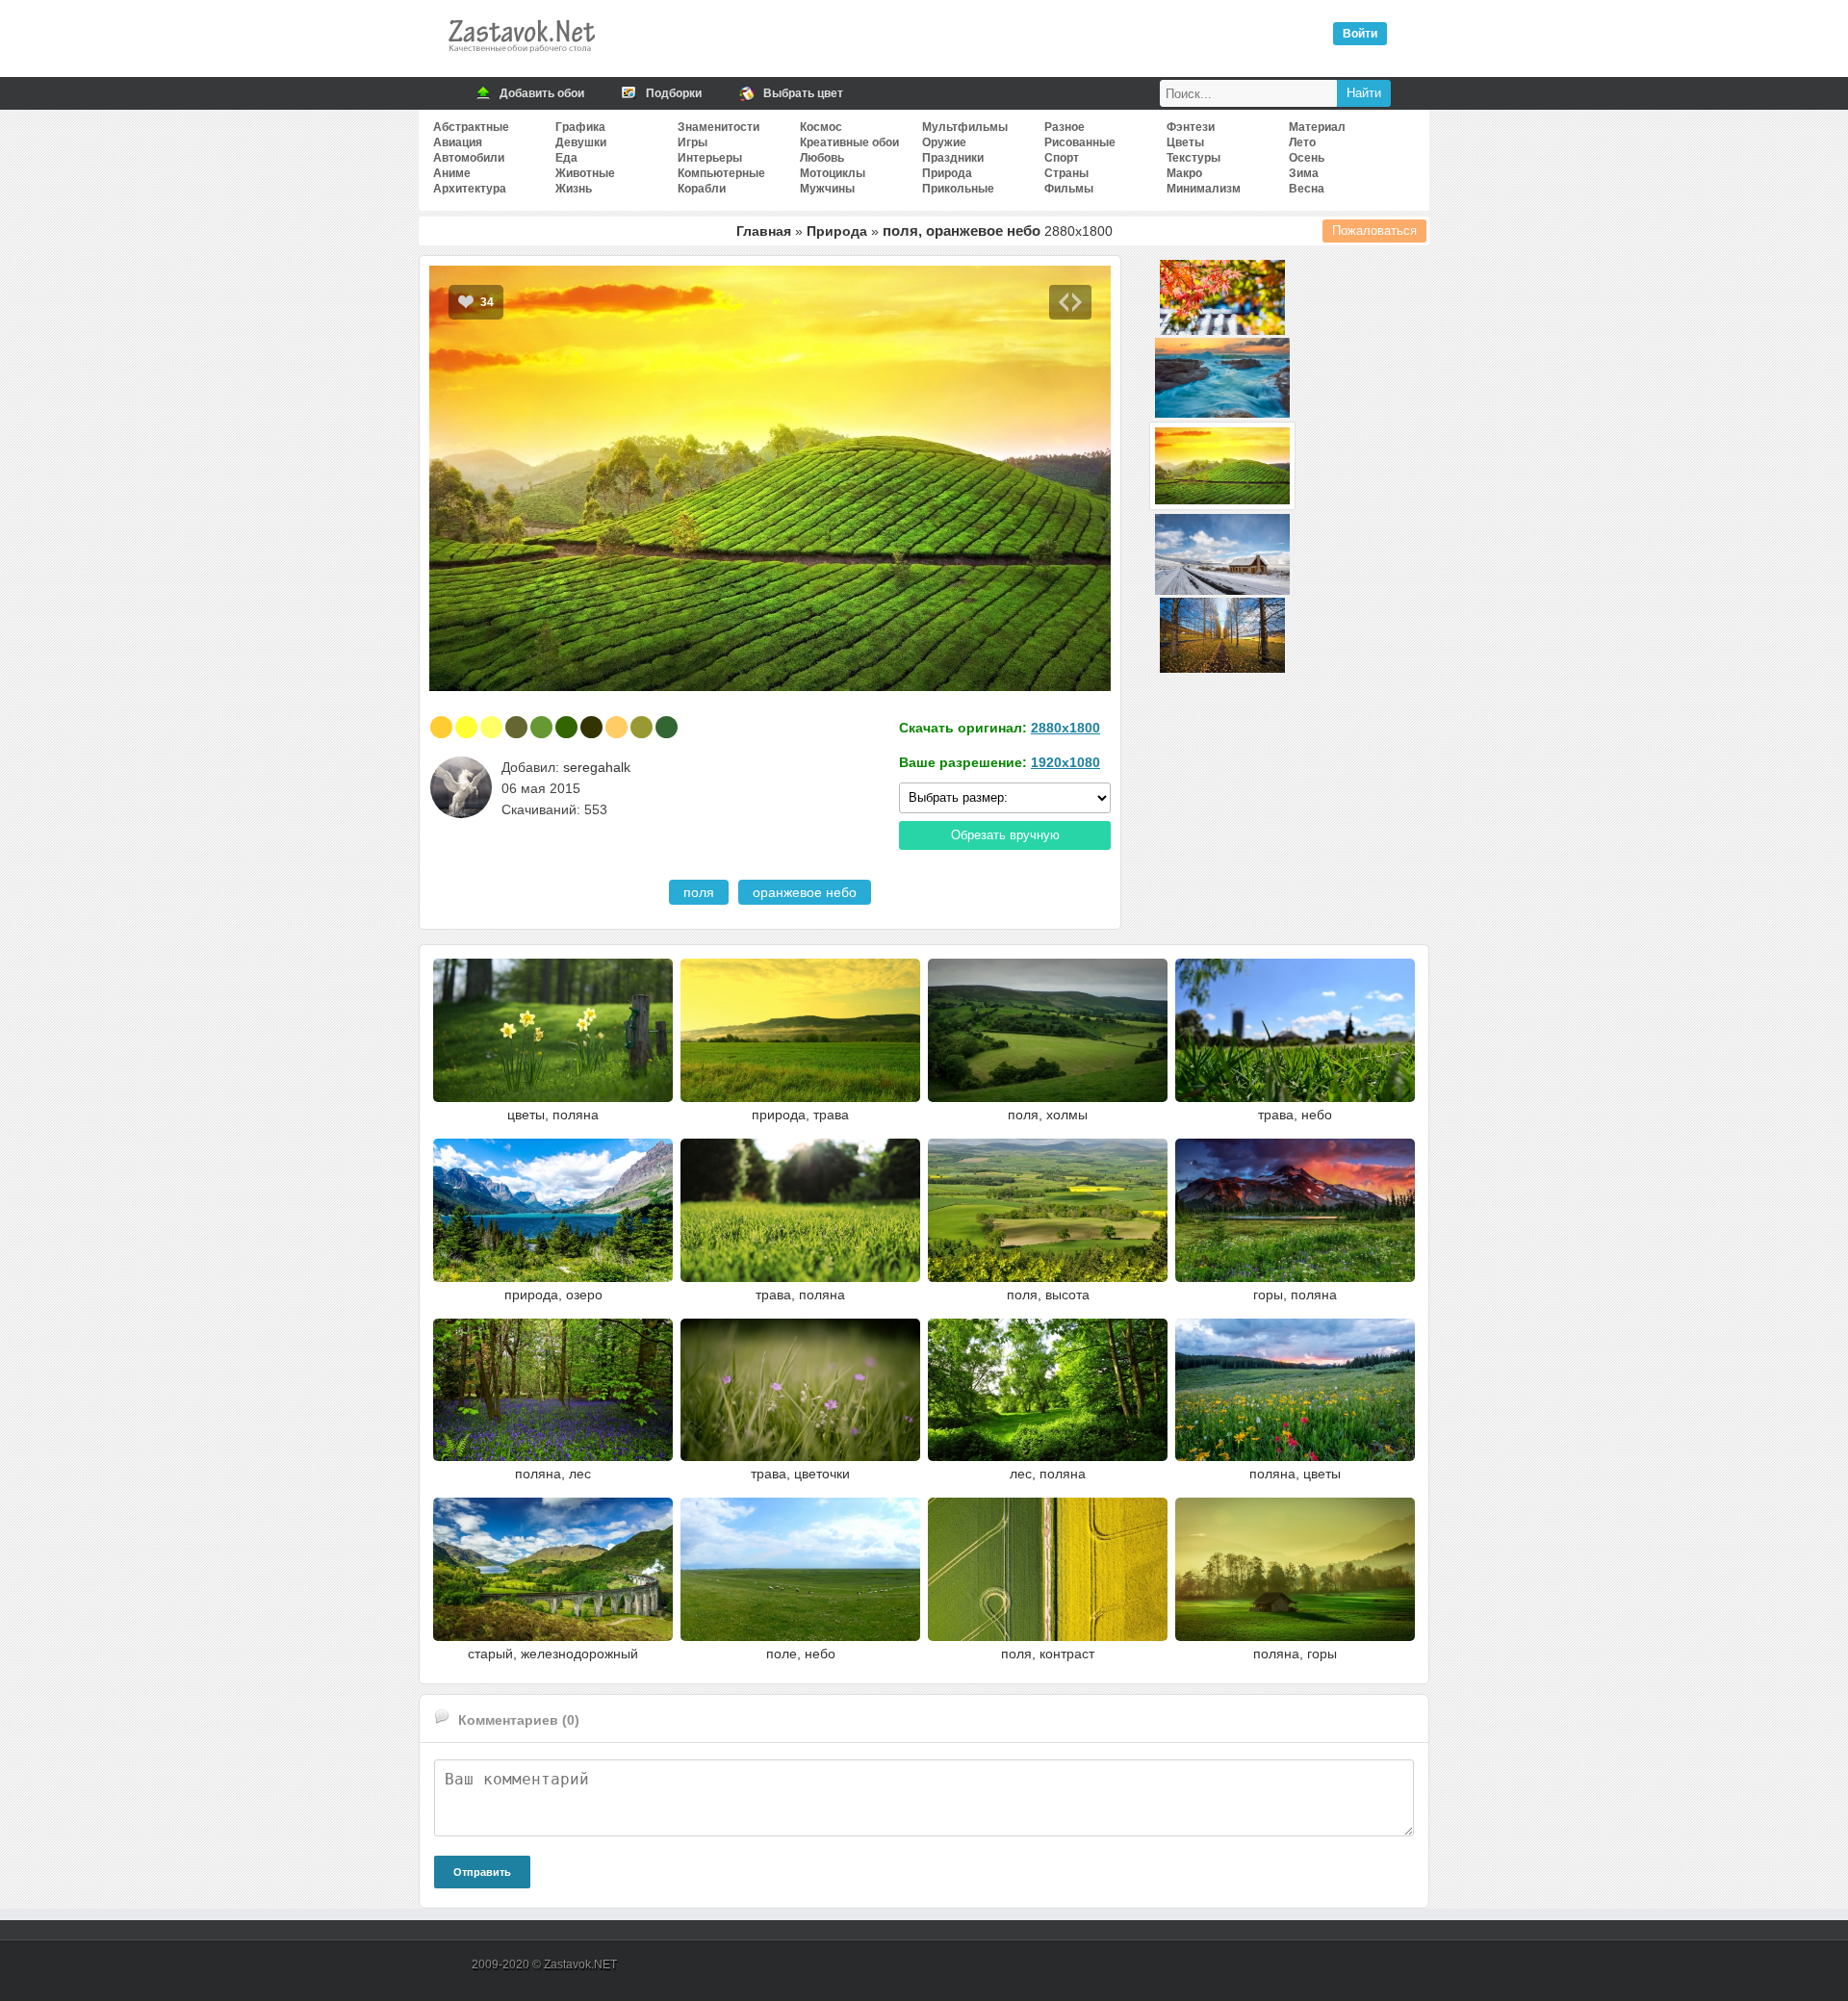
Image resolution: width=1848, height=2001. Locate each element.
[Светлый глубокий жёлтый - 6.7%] (616, 727)
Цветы (1185, 142)
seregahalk (597, 767)
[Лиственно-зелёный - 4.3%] (667, 727)
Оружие (944, 142)
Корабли (702, 189)
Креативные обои (849, 142)
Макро (1184, 173)
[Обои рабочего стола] (521, 58)
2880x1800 (1065, 728)
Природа (947, 173)
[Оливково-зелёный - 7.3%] (591, 727)
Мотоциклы (833, 173)
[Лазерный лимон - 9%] (466, 727)
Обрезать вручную (1005, 835)
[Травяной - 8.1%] (541, 727)
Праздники (953, 158)
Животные (585, 173)
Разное (1065, 127)
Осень (1307, 158)
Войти (1360, 34)
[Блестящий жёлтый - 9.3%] (441, 727)
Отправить (482, 1872)
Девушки (581, 142)
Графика (580, 127)
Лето (1302, 142)
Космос (821, 127)
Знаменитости (719, 127)
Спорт (1062, 158)
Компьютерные (721, 173)
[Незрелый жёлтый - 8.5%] (491, 727)
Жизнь (574, 189)
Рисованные (1080, 142)
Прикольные (958, 189)
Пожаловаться (1374, 231)
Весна (1307, 189)
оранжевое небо (805, 892)
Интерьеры (710, 158)
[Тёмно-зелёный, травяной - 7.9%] (566, 727)
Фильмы (1069, 189)
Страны (1066, 173)
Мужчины (827, 189)
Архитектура (470, 189)
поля (699, 892)
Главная (764, 231)
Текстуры (1193, 158)
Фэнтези (1191, 127)
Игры (693, 142)
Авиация (458, 142)
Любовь (822, 158)
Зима (1304, 173)
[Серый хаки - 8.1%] (516, 727)
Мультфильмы (965, 127)
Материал (1317, 127)
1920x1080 (1065, 762)
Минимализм (1204, 189)
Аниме (452, 173)
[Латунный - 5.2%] (642, 727)
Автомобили (469, 158)
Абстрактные (471, 127)
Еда (566, 158)
